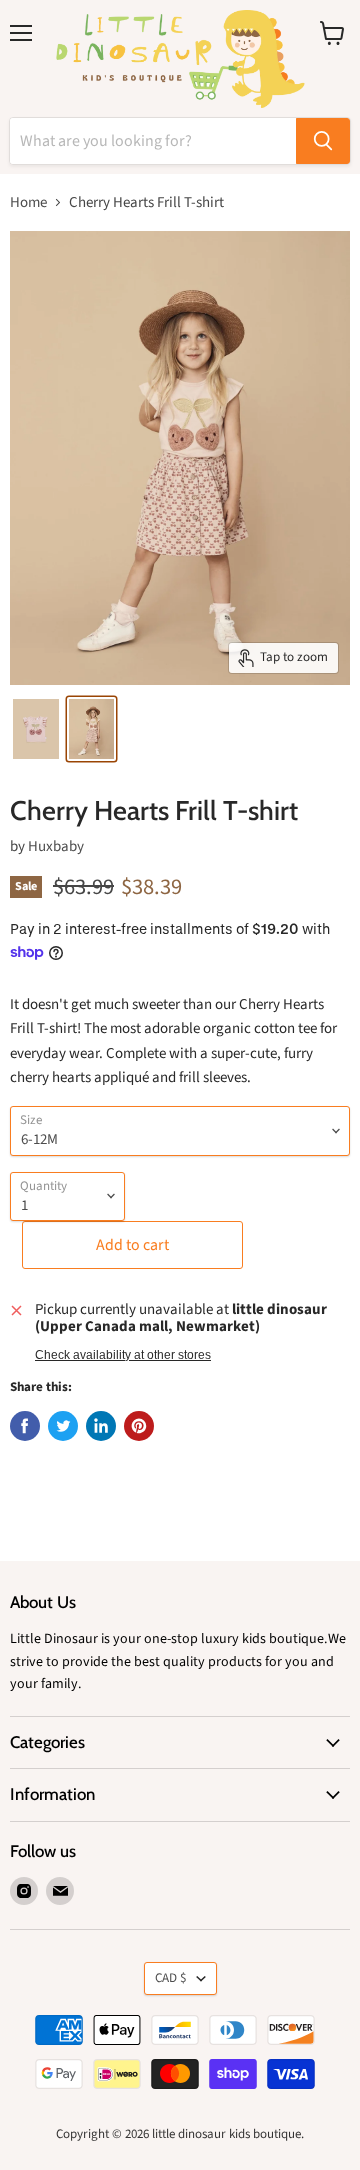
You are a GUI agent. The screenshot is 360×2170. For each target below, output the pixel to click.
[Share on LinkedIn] (101, 1426)
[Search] (323, 141)
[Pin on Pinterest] (139, 1426)
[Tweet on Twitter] (63, 1426)
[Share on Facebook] (25, 1426)
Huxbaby (56, 846)
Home (28, 202)
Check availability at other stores (123, 1355)
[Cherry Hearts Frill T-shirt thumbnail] (36, 729)
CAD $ (171, 1978)
